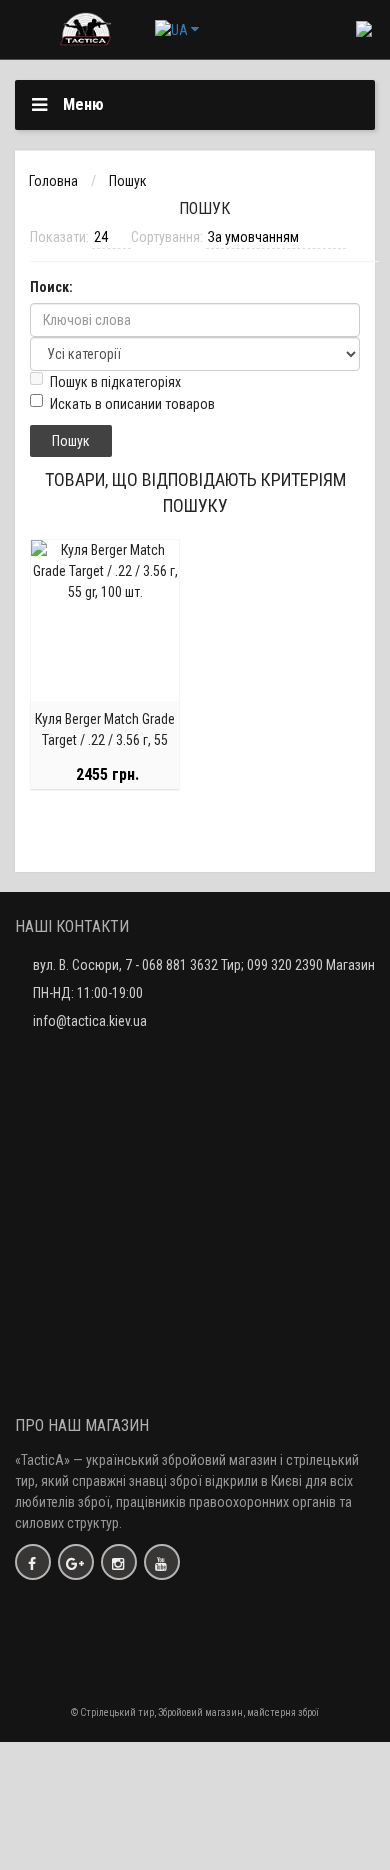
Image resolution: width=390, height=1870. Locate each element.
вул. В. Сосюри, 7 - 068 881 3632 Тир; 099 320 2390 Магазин (204, 965)
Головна (53, 181)
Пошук (128, 181)
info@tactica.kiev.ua (90, 1021)
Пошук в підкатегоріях (115, 382)
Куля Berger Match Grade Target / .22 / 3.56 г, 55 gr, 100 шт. (105, 740)
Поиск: (51, 287)
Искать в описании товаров (132, 404)
